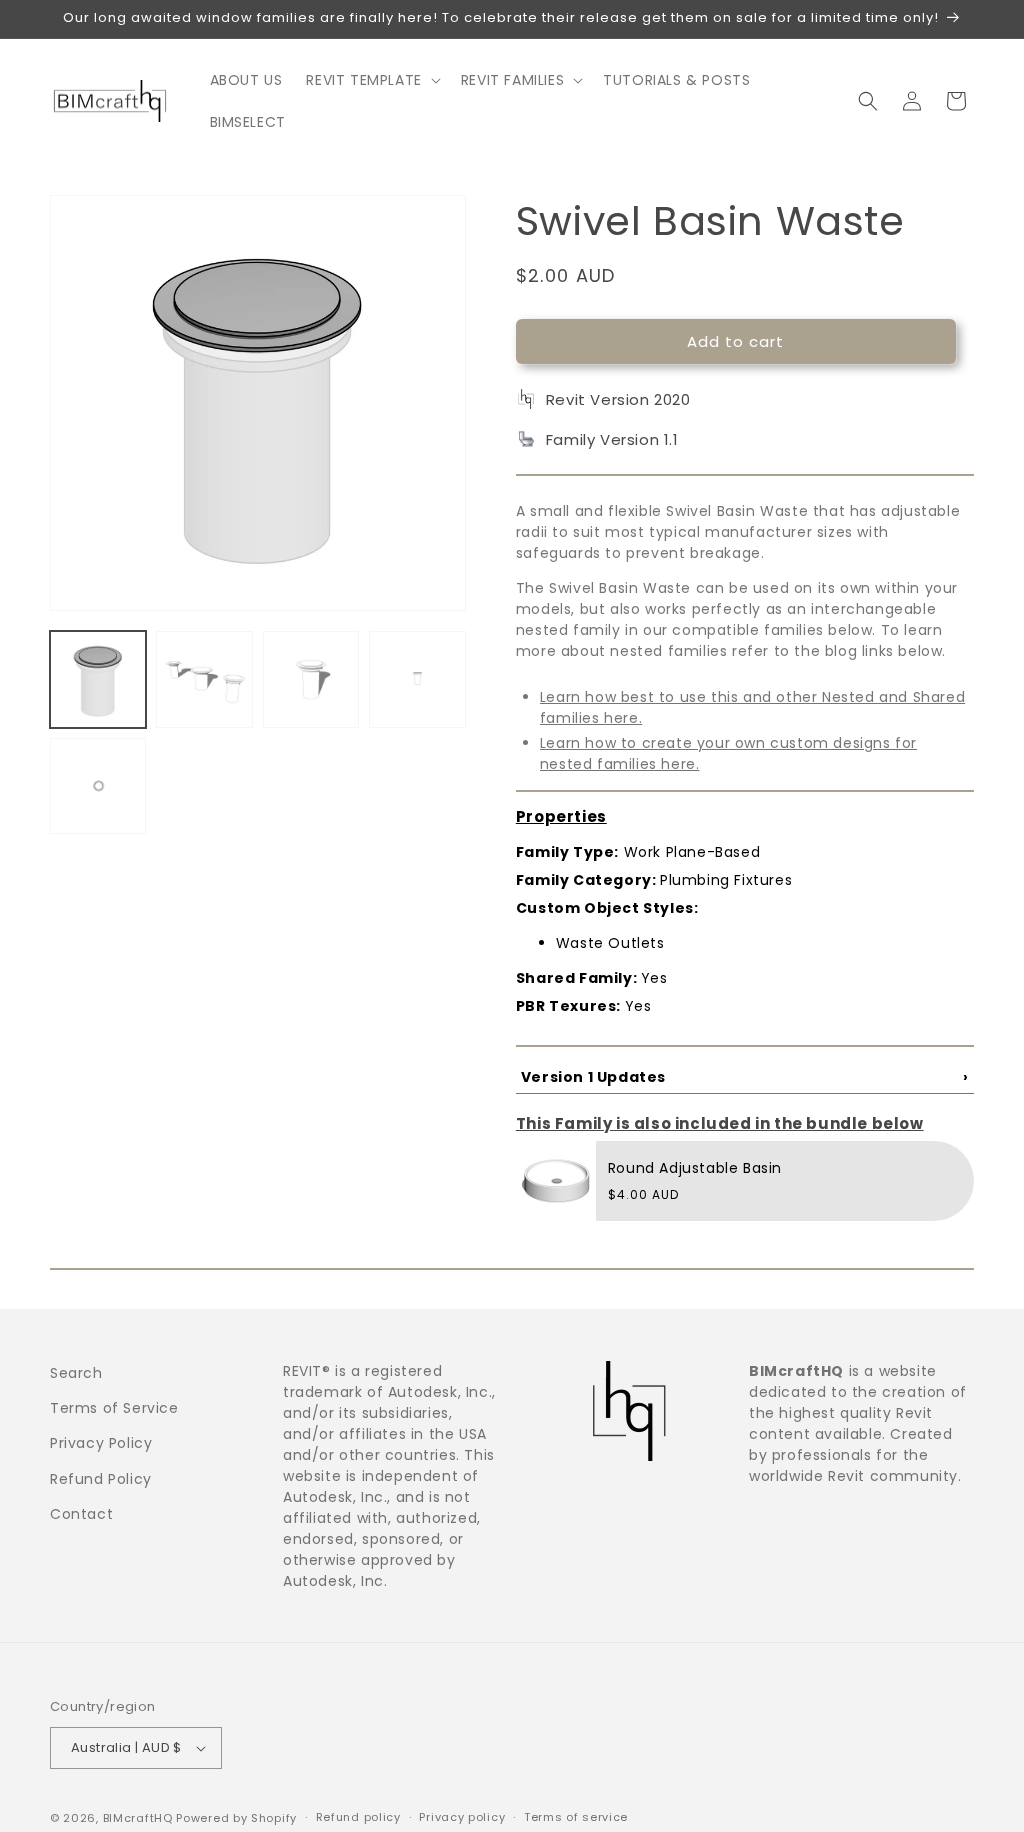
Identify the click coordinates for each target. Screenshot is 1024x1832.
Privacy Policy (101, 1443)
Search (76, 1373)
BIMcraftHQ (138, 1818)
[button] (371, 80)
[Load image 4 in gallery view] (417, 679)
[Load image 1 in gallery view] (98, 679)
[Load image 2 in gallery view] (204, 679)
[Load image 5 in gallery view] (98, 786)
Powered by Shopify (236, 1818)
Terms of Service (114, 1408)
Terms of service (576, 1817)
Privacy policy (462, 1817)
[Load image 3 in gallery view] (311, 679)
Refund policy (358, 1817)
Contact (81, 1514)
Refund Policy (101, 1479)
